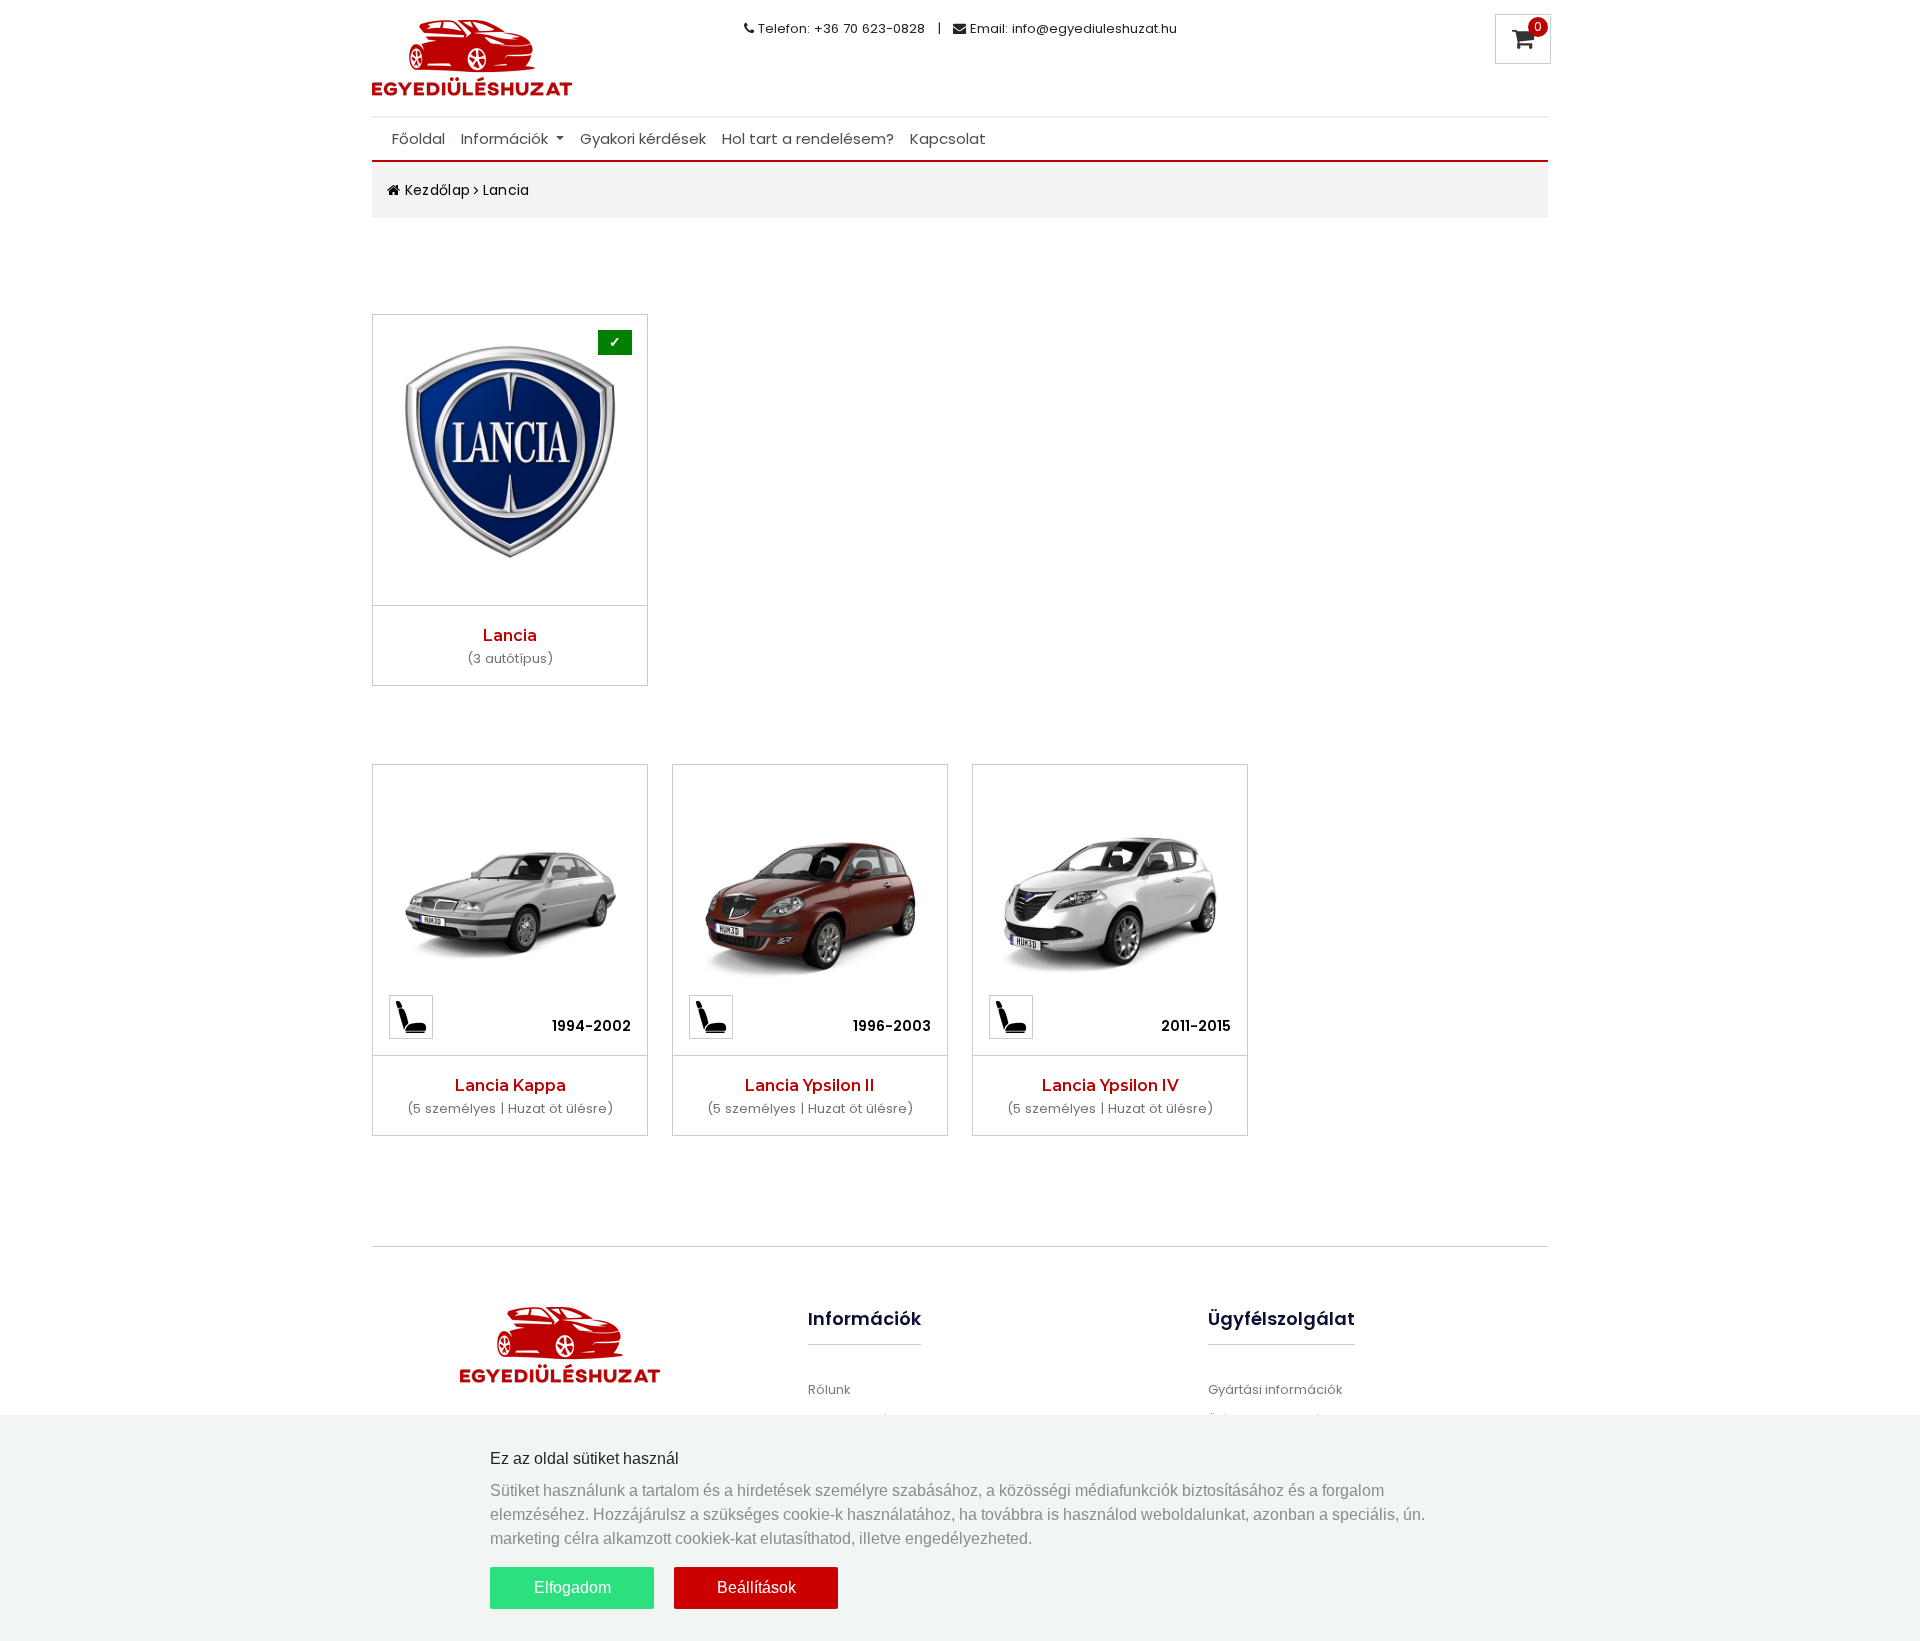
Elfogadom (572, 1587)
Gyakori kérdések (643, 138)
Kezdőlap (435, 190)
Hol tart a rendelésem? (808, 138)
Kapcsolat (948, 138)
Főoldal (418, 138)
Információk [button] (506, 138)
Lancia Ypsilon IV (1110, 1085)
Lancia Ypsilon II (810, 1085)
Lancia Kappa (510, 1085)
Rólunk (829, 1389)
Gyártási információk (1275, 1389)
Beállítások (756, 1587)
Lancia (506, 190)
